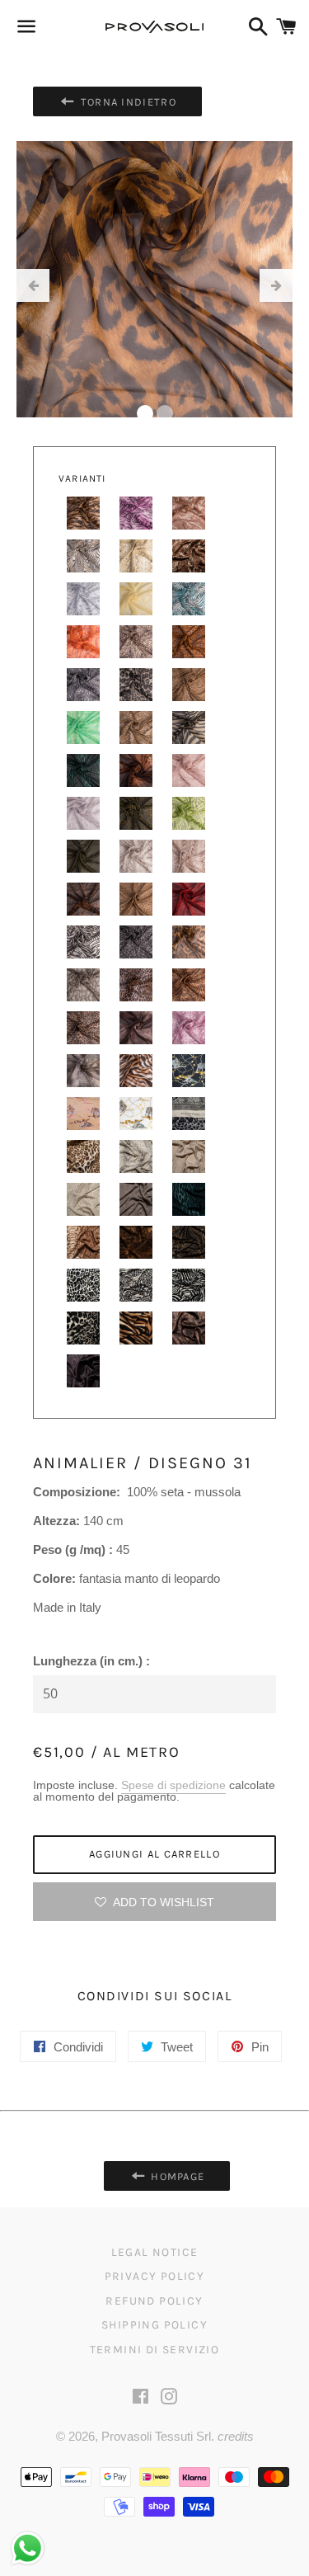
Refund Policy (154, 2301)
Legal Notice (155, 2252)
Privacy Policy (155, 2276)
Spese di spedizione (173, 1785)
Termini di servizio (155, 2350)
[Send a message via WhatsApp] (28, 2548)
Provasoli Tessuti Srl (156, 2436)
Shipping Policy (154, 2325)
